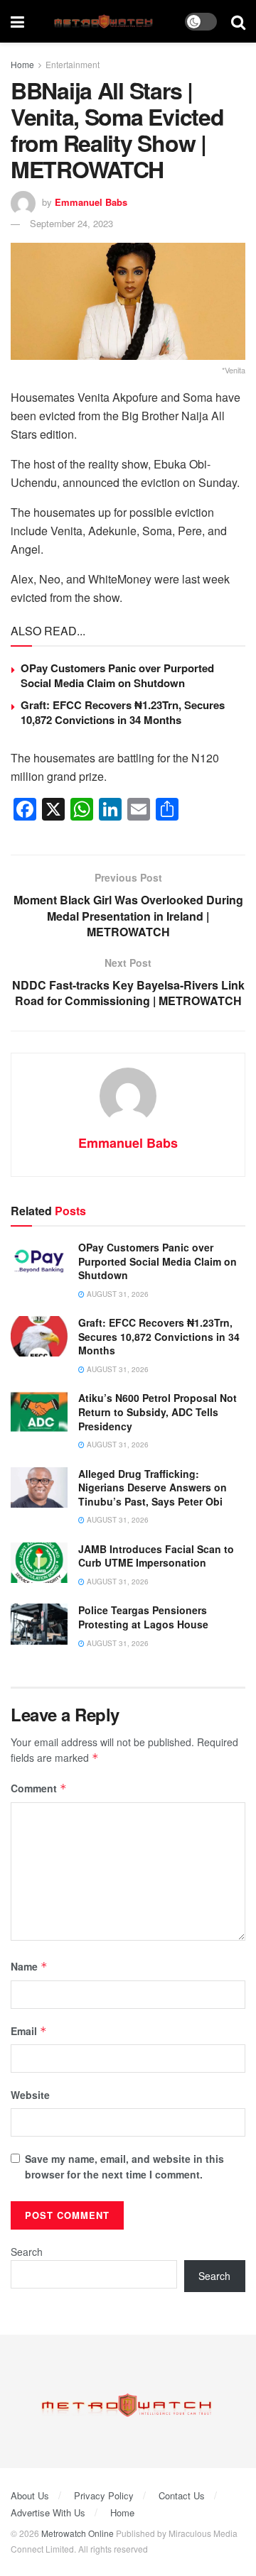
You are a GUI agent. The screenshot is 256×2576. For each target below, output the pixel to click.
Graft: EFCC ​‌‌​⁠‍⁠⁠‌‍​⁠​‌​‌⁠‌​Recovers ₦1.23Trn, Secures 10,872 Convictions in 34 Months (123, 712)
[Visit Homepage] (105, 22)
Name (29, 1966)
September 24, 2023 (71, 223)
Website (30, 2095)
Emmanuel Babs (91, 202)
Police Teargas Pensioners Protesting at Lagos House (143, 1617)
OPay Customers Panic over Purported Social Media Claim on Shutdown (117, 675)
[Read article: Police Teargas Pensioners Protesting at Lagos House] (39, 1624)
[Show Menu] (17, 21)
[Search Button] (238, 21)
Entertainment (73, 64)
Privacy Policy (104, 2495)
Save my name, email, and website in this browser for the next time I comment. (124, 2166)
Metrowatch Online (78, 2533)
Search (27, 2252)
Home (22, 64)
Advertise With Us (48, 2512)
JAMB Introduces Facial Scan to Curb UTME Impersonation (156, 1556)
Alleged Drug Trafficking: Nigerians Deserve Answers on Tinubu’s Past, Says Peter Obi (153, 1487)
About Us (30, 2495)
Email (29, 2031)
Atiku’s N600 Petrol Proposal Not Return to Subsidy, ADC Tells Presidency (158, 1412)
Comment (39, 1788)
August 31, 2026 (117, 1294)
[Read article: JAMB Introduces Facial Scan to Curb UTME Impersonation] (39, 1563)
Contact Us (182, 2495)
